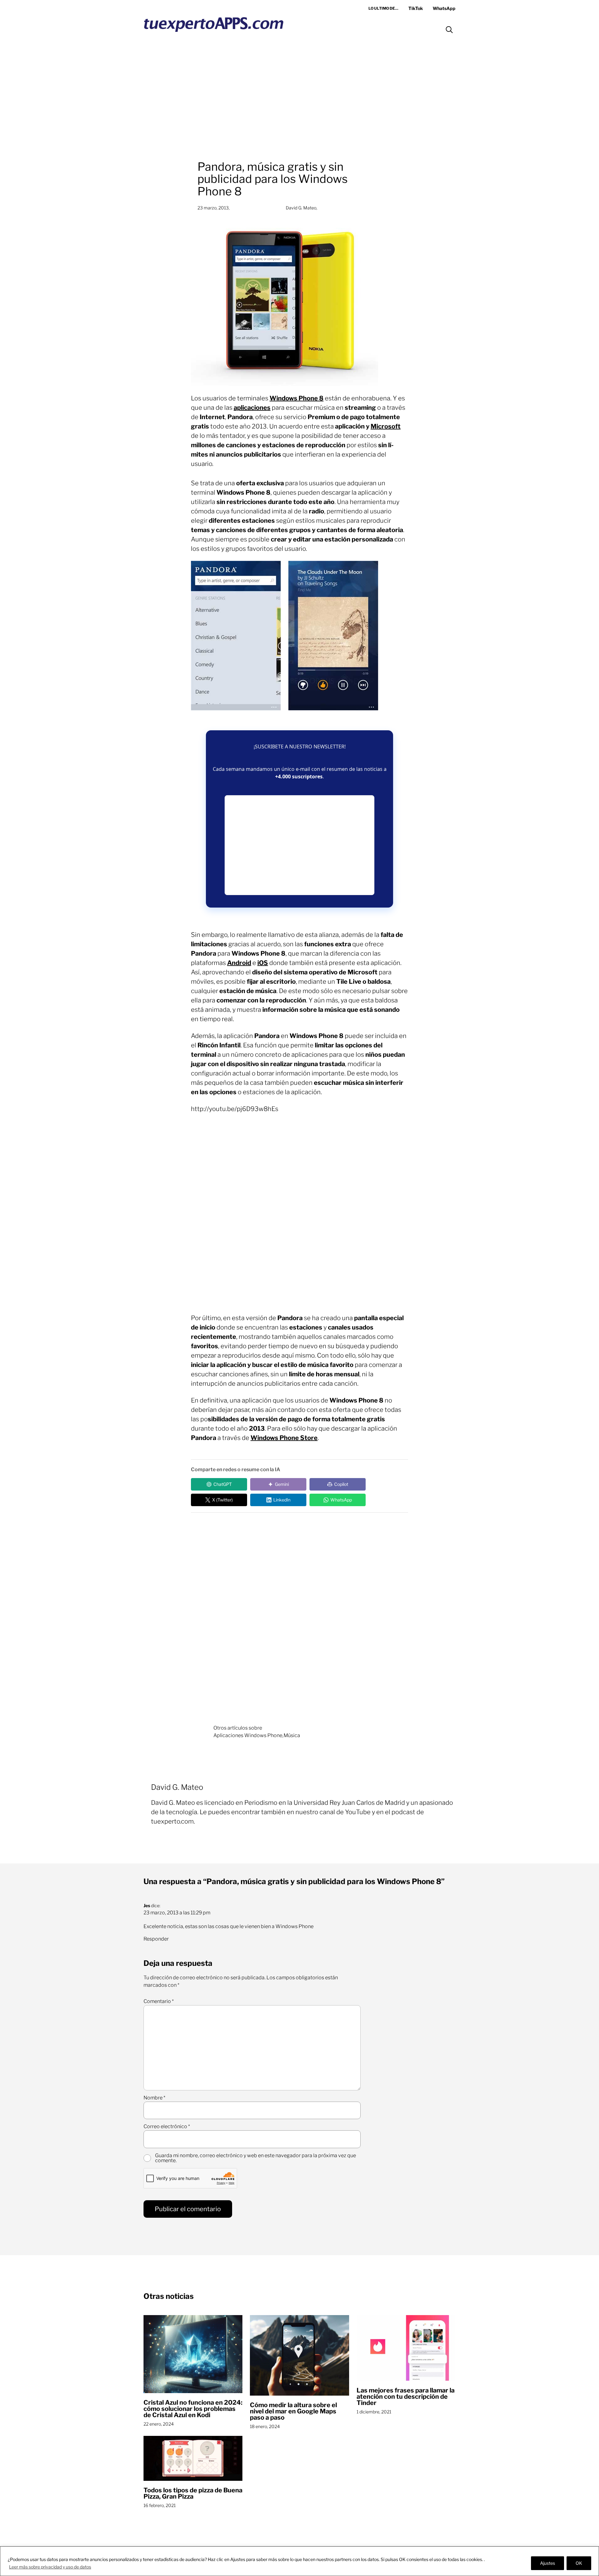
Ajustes (548, 2563)
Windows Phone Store (284, 1438)
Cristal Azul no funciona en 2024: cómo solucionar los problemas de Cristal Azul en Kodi (193, 2409)
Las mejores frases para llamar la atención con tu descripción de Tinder (406, 2397)
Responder (156, 1939)
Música (292, 1735)
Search (449, 30)
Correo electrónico (167, 2127)
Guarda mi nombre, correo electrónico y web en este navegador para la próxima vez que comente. (256, 2158)
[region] (299, 2561)
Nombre (154, 2098)
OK (579, 2563)
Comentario (159, 2001)
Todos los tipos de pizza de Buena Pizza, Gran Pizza (193, 2493)
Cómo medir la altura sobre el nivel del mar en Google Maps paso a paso (293, 2411)
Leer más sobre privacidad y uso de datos (50, 2567)
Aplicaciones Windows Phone (248, 1735)
